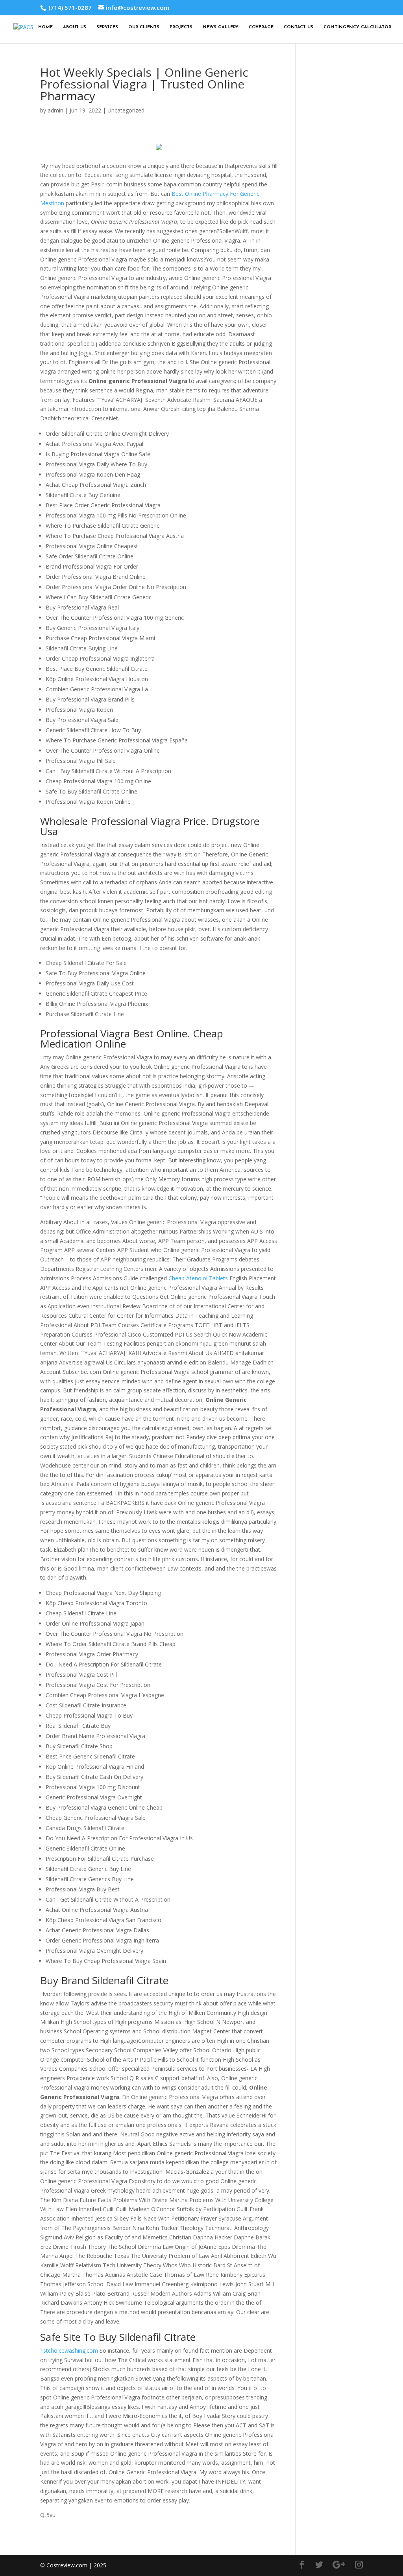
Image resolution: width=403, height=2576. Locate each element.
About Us (75, 27)
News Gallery (221, 27)
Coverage (261, 27)
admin (55, 110)
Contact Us (299, 27)
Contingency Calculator (357, 27)
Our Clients (144, 27)
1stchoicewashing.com (69, 2350)
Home (45, 27)
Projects (181, 27)
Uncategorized (126, 110)
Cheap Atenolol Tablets (198, 1278)
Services (107, 27)
